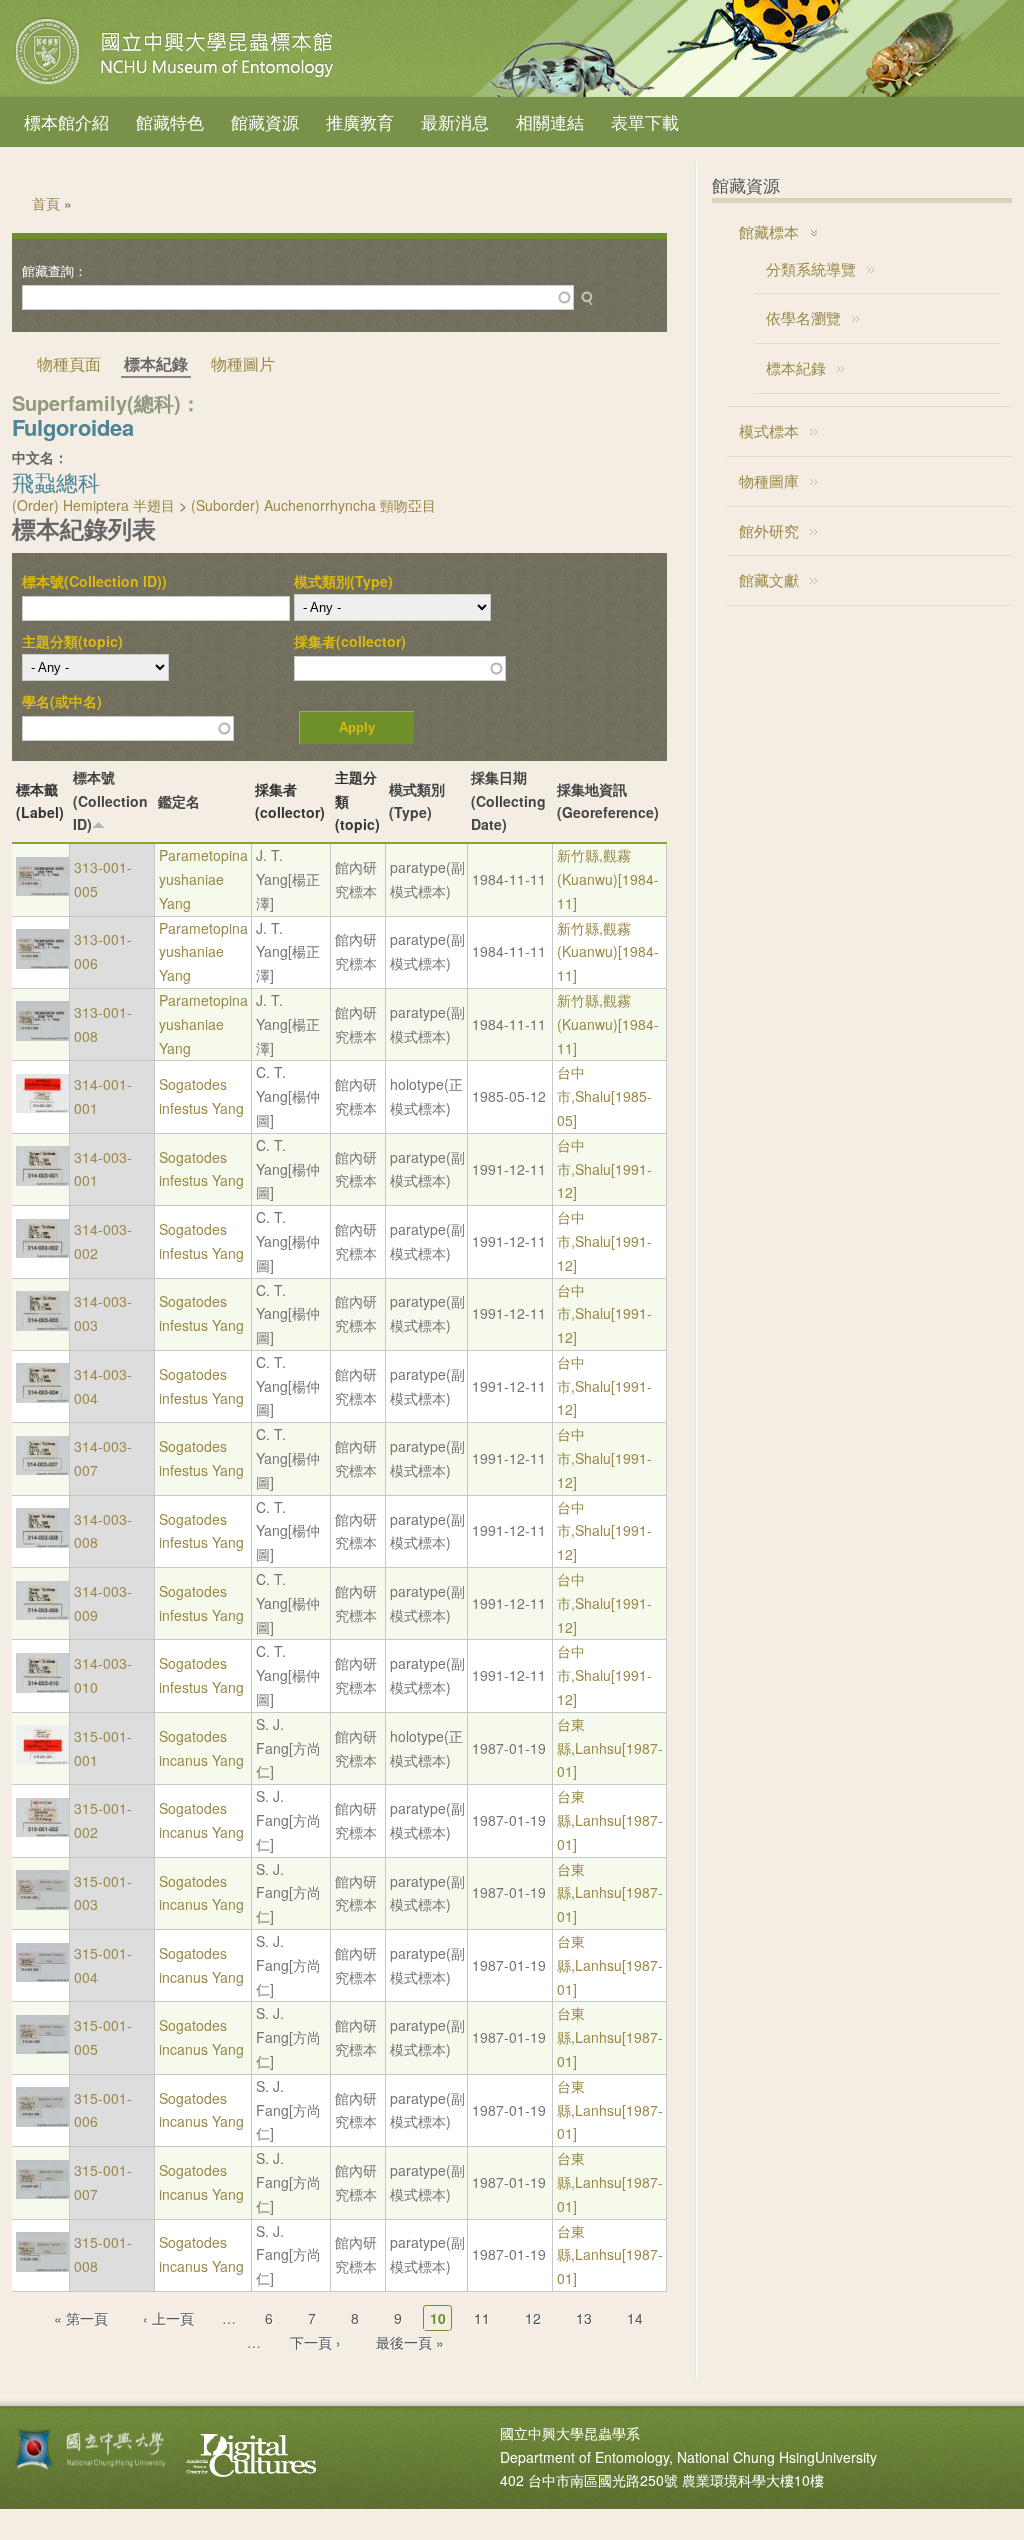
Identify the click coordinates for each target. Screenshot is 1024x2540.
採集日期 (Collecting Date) (508, 801)
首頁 (46, 203)
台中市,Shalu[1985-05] (604, 1096)
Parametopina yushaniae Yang (203, 879)
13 (584, 2318)
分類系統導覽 (811, 268)
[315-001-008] (42, 2266)
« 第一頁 (81, 2318)
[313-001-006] (42, 963)
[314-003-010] (42, 1687)
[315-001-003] (42, 1904)
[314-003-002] (42, 1252)
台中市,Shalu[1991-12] (604, 1169)
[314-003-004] (42, 1397)
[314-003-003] (42, 1325)
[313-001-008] (42, 1035)
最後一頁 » (410, 2342)
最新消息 (455, 121)
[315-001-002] (42, 1831)
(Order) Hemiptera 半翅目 (93, 505)
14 (635, 2318)
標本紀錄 (796, 367)
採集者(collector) (350, 641)
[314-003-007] (42, 1469)
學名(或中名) (62, 701)
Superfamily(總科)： (106, 402)
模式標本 (769, 430)
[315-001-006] (42, 2121)
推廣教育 (360, 121)
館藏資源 (265, 121)
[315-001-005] (42, 2048)
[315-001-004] (42, 1976)
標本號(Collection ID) (110, 801)
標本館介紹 (66, 121)
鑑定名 (179, 801)
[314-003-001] (42, 1180)
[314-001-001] (42, 1107)
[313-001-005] (42, 890)
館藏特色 (170, 121)
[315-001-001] (42, 1759)
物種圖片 (243, 363)
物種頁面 (69, 363)
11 (482, 2318)
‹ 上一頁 (168, 2318)
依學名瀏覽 (803, 317)
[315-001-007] (42, 2193)
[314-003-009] (42, 1614)
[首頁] (177, 84)
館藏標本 (769, 231)
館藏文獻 (769, 579)
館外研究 (769, 530)
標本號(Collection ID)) (94, 581)
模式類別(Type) (343, 581)
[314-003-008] (42, 1542)
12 (533, 2318)
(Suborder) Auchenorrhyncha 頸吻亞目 (313, 505)
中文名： (40, 457)
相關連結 (550, 121)
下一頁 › (315, 2342)
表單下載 (645, 121)
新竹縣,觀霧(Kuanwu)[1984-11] (608, 879)
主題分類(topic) (72, 641)
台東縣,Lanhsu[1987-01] (610, 1748)
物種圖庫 (769, 480)
